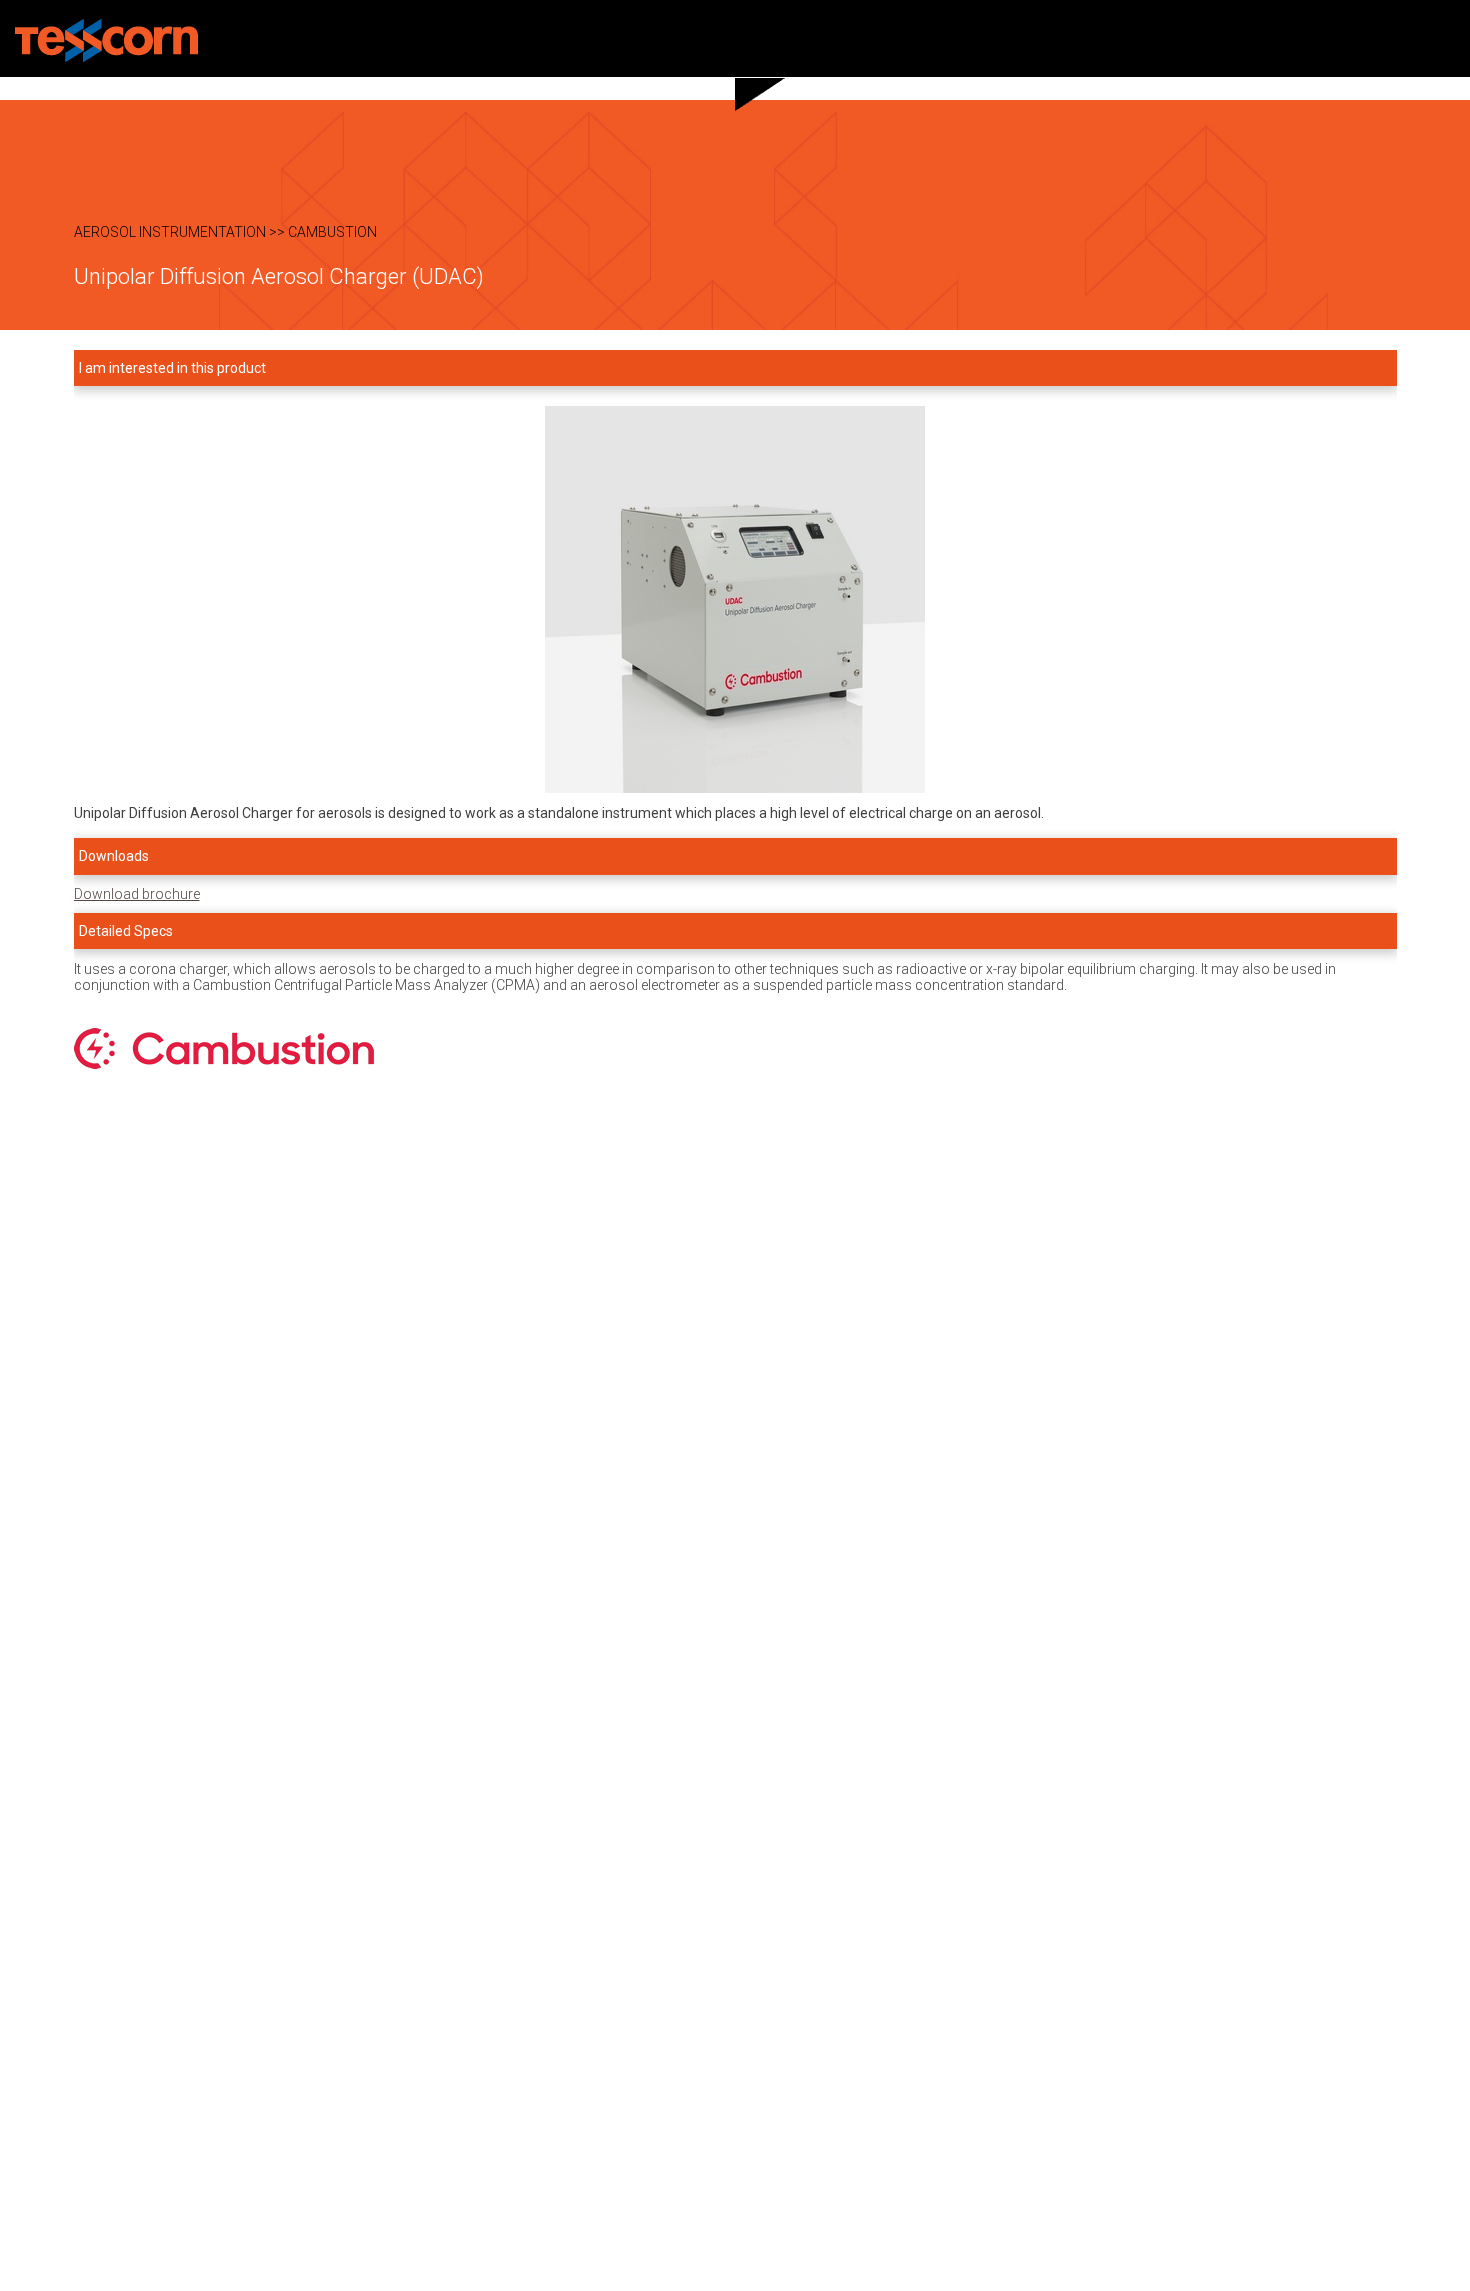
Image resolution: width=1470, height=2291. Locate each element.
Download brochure (137, 894)
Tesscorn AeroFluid (106, 40)
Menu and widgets (1443, 39)
